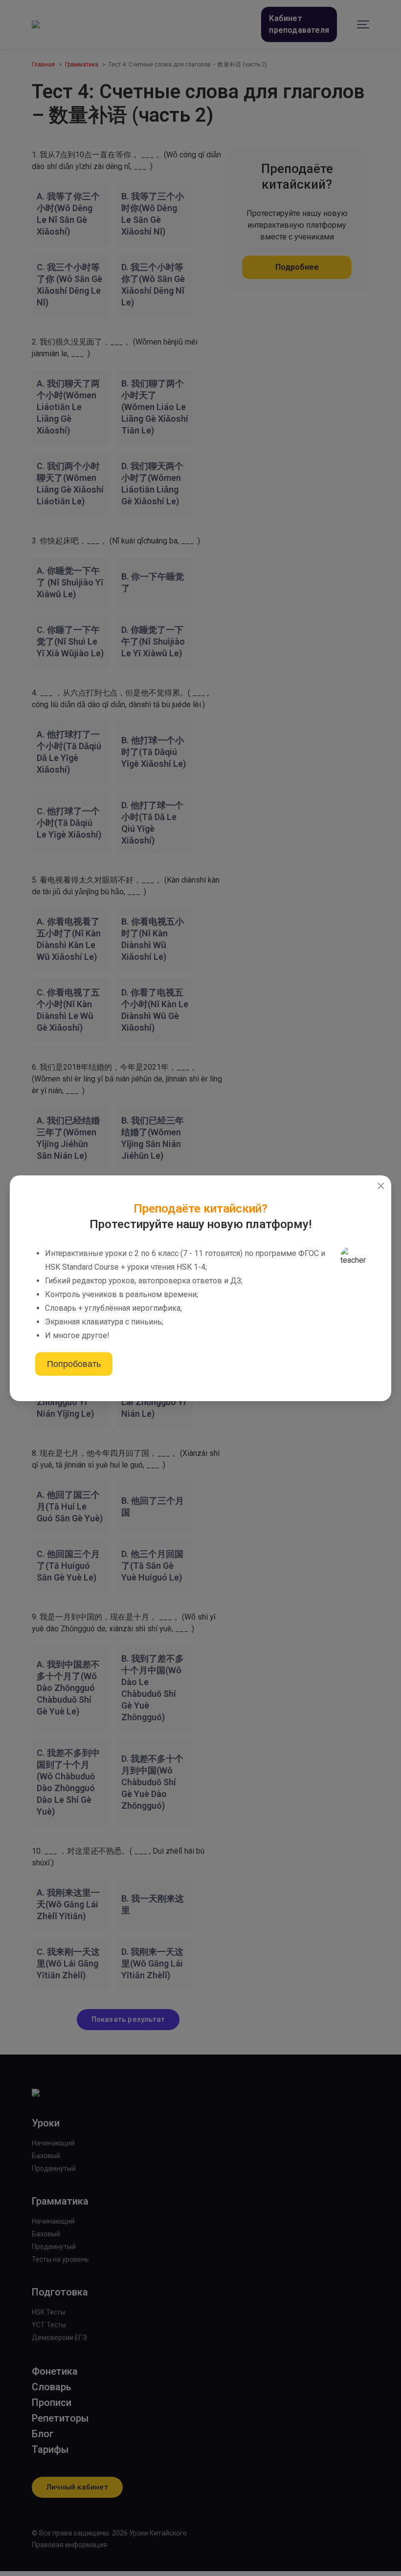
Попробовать (74, 1364)
